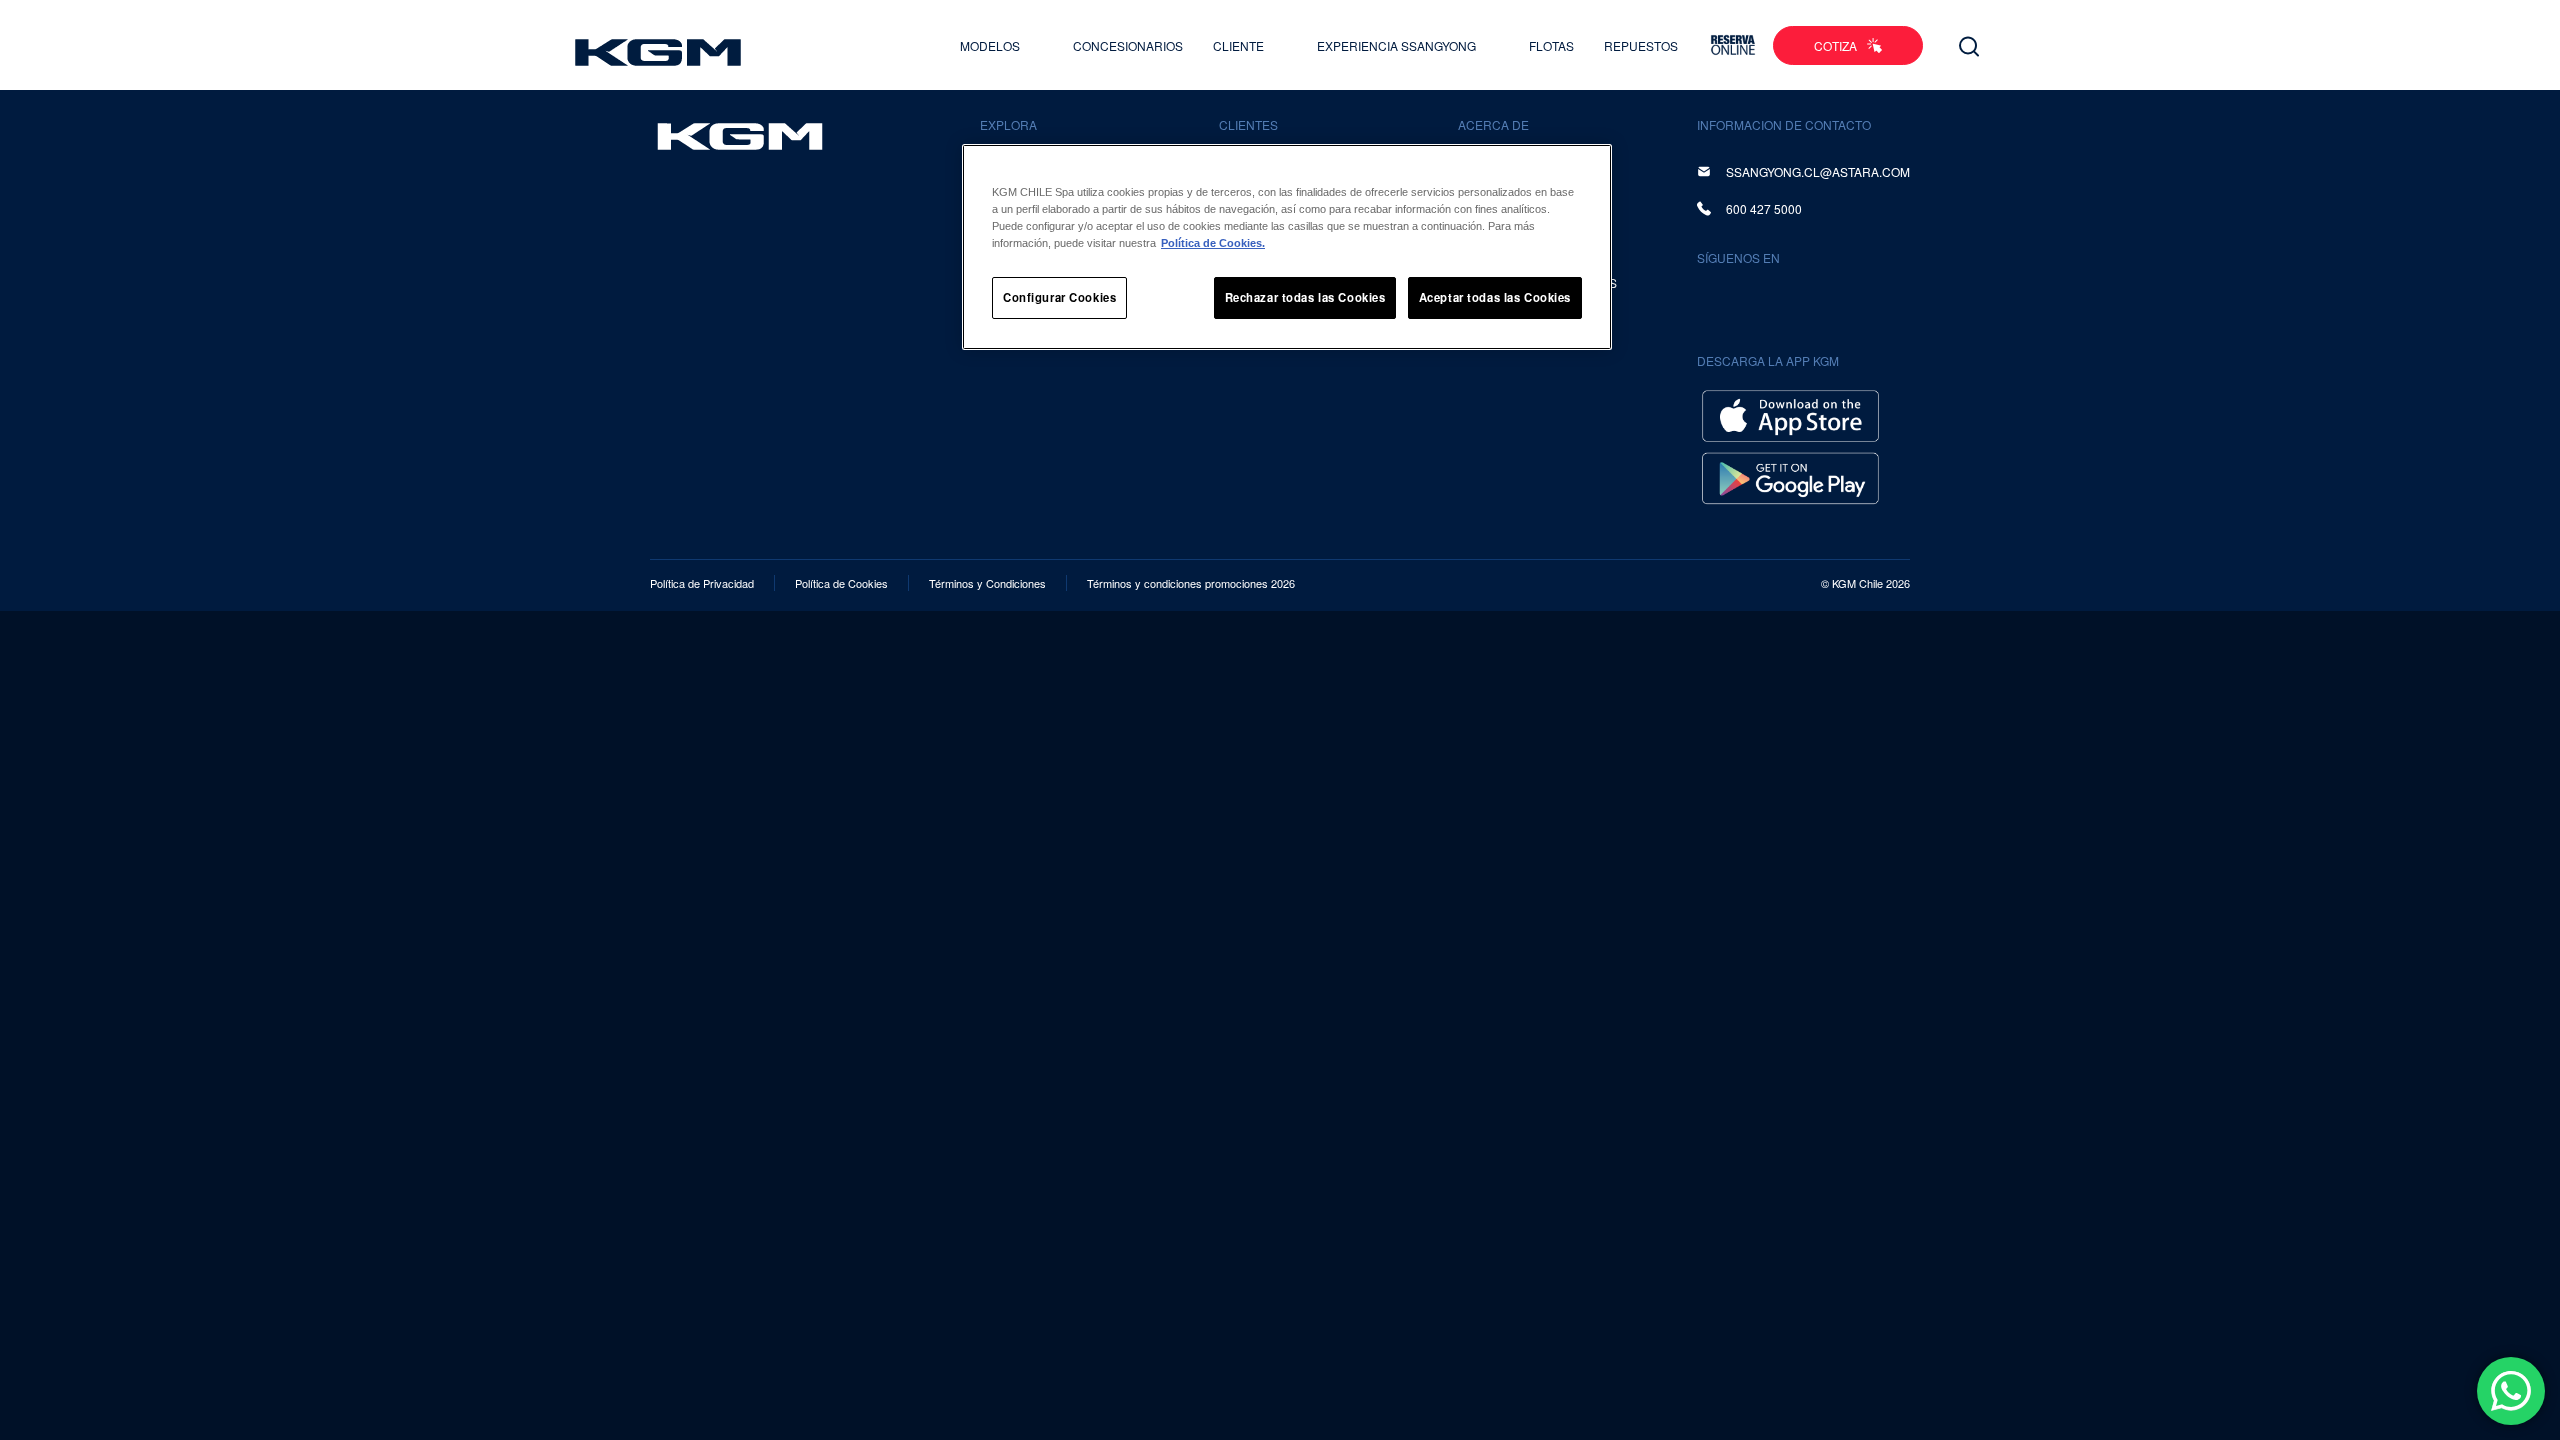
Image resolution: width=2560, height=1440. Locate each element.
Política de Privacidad (702, 583)
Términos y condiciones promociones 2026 (1191, 583)
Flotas (1551, 45)
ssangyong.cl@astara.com (1818, 171)
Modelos (991, 45)
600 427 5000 (1764, 208)
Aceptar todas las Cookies (1495, 297)
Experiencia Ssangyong (1398, 45)
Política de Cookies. (1213, 243)
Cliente (1240, 45)
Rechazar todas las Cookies (1305, 297)
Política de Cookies (841, 583)
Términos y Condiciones (987, 583)
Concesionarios (1128, 45)
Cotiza (1835, 45)
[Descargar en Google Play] (1790, 475)
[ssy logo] (740, 136)
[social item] (1716, 301)
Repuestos (1641, 45)
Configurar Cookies (1059, 297)
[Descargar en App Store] (1790, 413)
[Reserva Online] (1733, 45)
